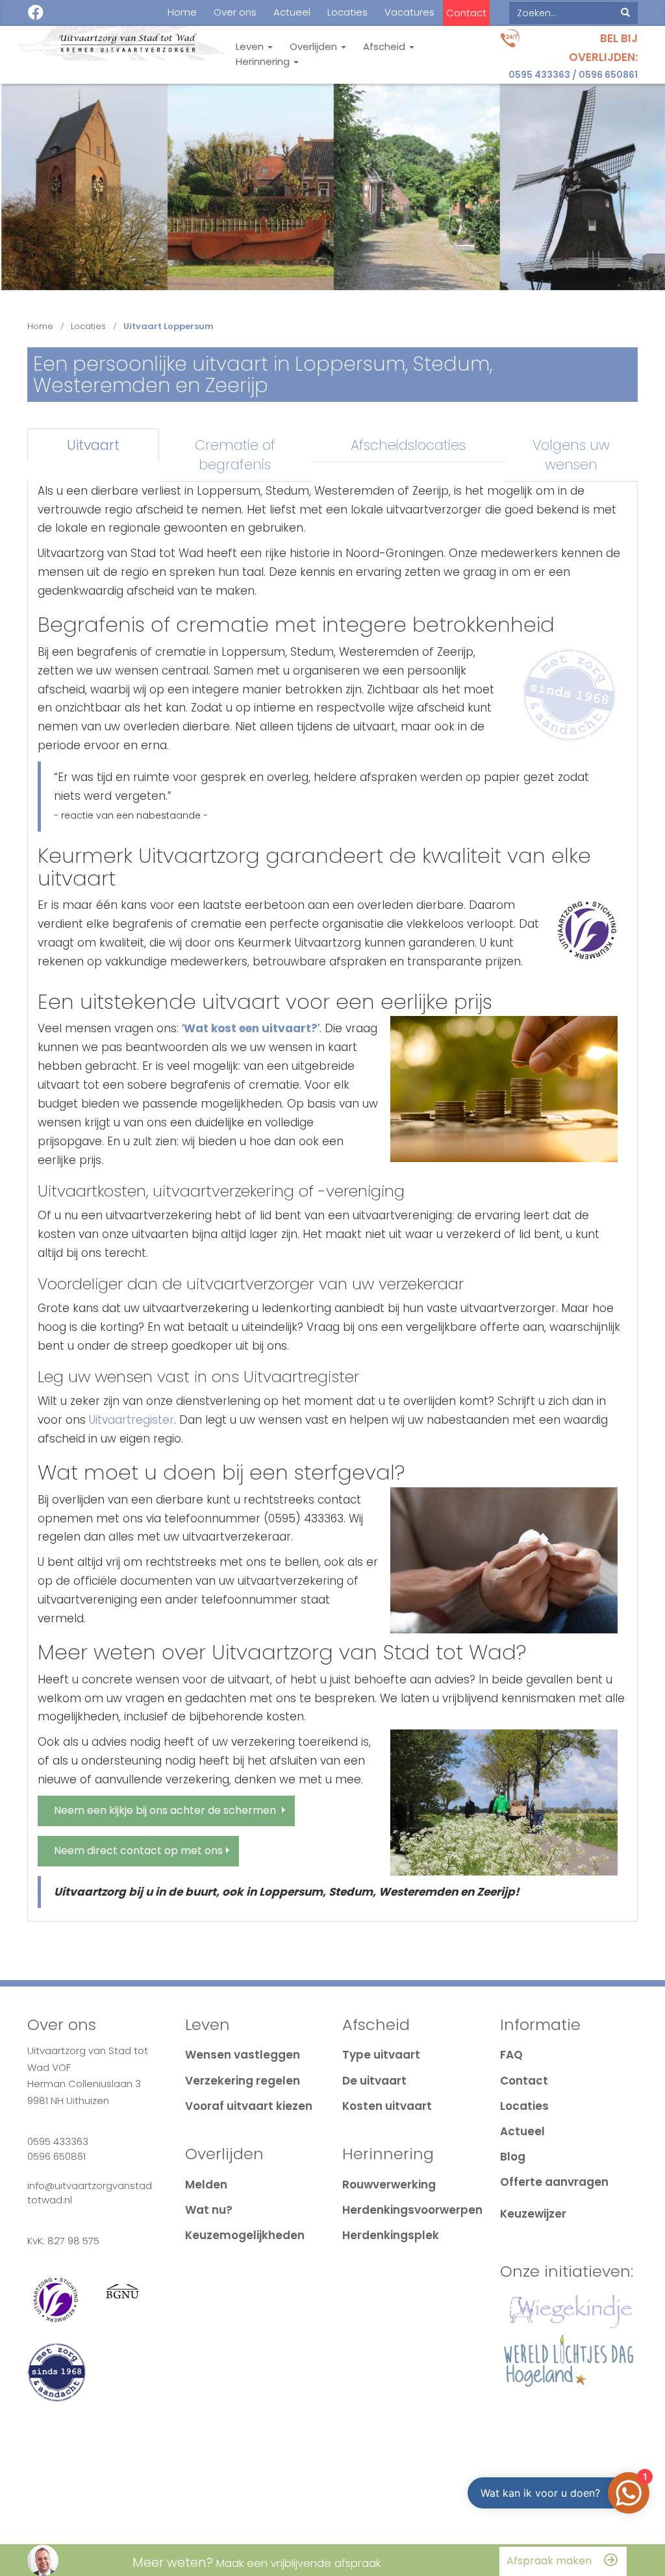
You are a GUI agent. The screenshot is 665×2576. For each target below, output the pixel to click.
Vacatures (409, 12)
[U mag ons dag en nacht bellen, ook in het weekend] (504, 1560)
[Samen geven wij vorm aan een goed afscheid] (504, 1802)
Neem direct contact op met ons (138, 1851)
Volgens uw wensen (571, 455)
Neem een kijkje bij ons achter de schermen (165, 1810)
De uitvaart (374, 2081)
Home (182, 12)
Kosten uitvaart (387, 2106)
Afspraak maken (549, 2561)
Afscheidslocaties (408, 445)
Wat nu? (209, 2210)
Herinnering (264, 62)
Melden (206, 2185)
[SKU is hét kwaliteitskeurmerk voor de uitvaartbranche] (587, 930)
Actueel (292, 12)
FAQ (511, 2055)
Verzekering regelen (243, 2081)
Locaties (347, 12)
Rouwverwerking (389, 2185)
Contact (466, 13)
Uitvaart (93, 445)
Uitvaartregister (132, 1420)
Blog (513, 2157)
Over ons (235, 12)
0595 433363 (539, 75)
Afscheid (385, 47)
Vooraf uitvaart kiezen (249, 2106)
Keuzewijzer (533, 2214)
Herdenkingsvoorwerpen (412, 2210)
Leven (251, 47)
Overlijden (315, 47)
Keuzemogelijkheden (245, 2235)
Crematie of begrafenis (235, 455)
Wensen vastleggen (243, 2055)
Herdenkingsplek (391, 2235)
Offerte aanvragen (554, 2182)
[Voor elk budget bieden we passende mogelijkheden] (504, 1089)
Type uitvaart (381, 2055)
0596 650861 (608, 75)
